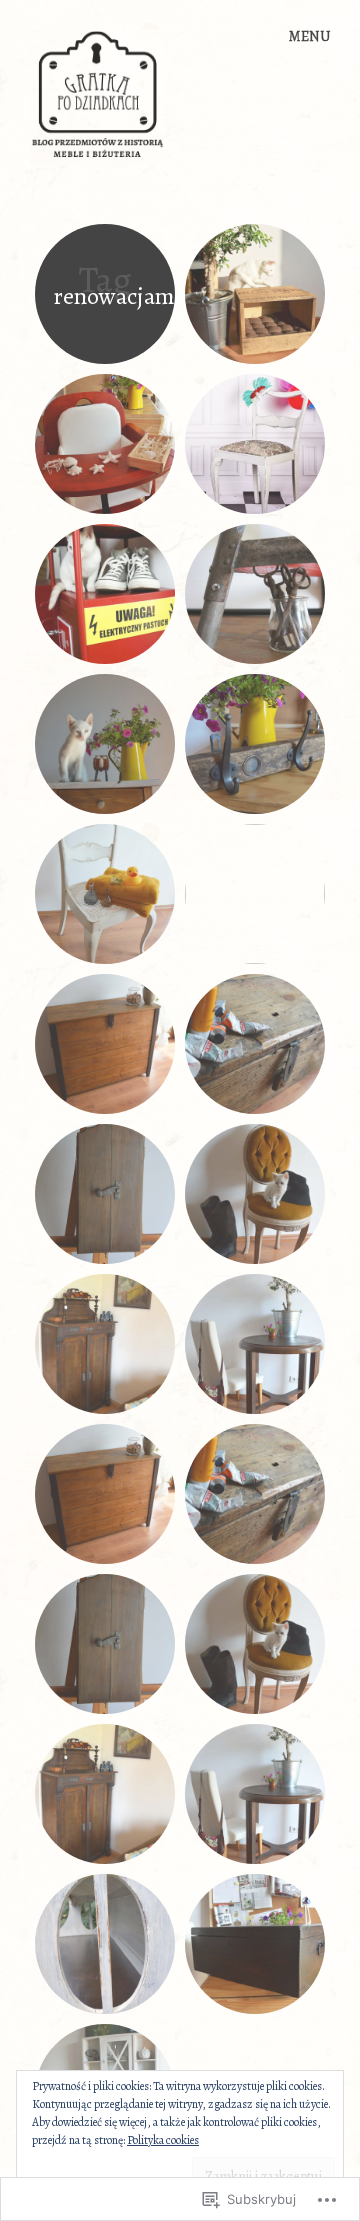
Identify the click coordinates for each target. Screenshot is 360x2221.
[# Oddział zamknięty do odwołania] (105, 594)
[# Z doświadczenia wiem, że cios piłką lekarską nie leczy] (105, 1044)
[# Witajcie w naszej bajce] (105, 444)
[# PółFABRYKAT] (255, 594)
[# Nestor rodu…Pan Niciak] (255, 1944)
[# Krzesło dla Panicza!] (255, 1194)
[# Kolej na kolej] (255, 1044)
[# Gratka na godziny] (255, 444)
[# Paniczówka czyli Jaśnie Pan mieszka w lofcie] (255, 294)
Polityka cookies (163, 2140)
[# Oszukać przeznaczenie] (105, 1194)
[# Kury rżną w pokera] (105, 744)
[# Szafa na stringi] (105, 1344)
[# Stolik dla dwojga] (255, 1344)
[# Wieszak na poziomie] (255, 744)
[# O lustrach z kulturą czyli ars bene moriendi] (255, 894)
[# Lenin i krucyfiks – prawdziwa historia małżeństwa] (105, 1944)
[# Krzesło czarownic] (105, 894)
